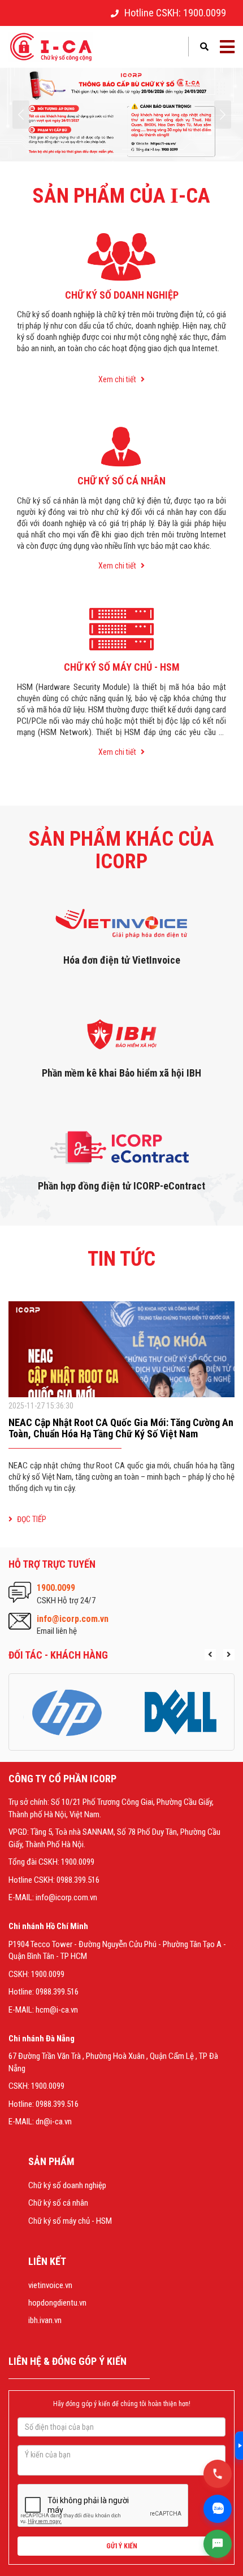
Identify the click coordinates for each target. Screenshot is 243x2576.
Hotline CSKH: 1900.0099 (175, 13)
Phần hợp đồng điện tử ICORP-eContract (121, 1186)
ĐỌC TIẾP (31, 1519)
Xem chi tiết (118, 379)
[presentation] (21, 115)
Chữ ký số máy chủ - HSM (70, 2221)
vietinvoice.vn (50, 2285)
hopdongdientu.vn (57, 2303)
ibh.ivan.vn (45, 2320)
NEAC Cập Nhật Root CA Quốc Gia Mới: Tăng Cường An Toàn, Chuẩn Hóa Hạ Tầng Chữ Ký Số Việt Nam (121, 1428)
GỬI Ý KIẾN (122, 2546)
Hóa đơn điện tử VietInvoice (122, 960)
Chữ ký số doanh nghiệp (67, 2185)
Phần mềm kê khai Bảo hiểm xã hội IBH (121, 1073)
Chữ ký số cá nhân (58, 2203)
